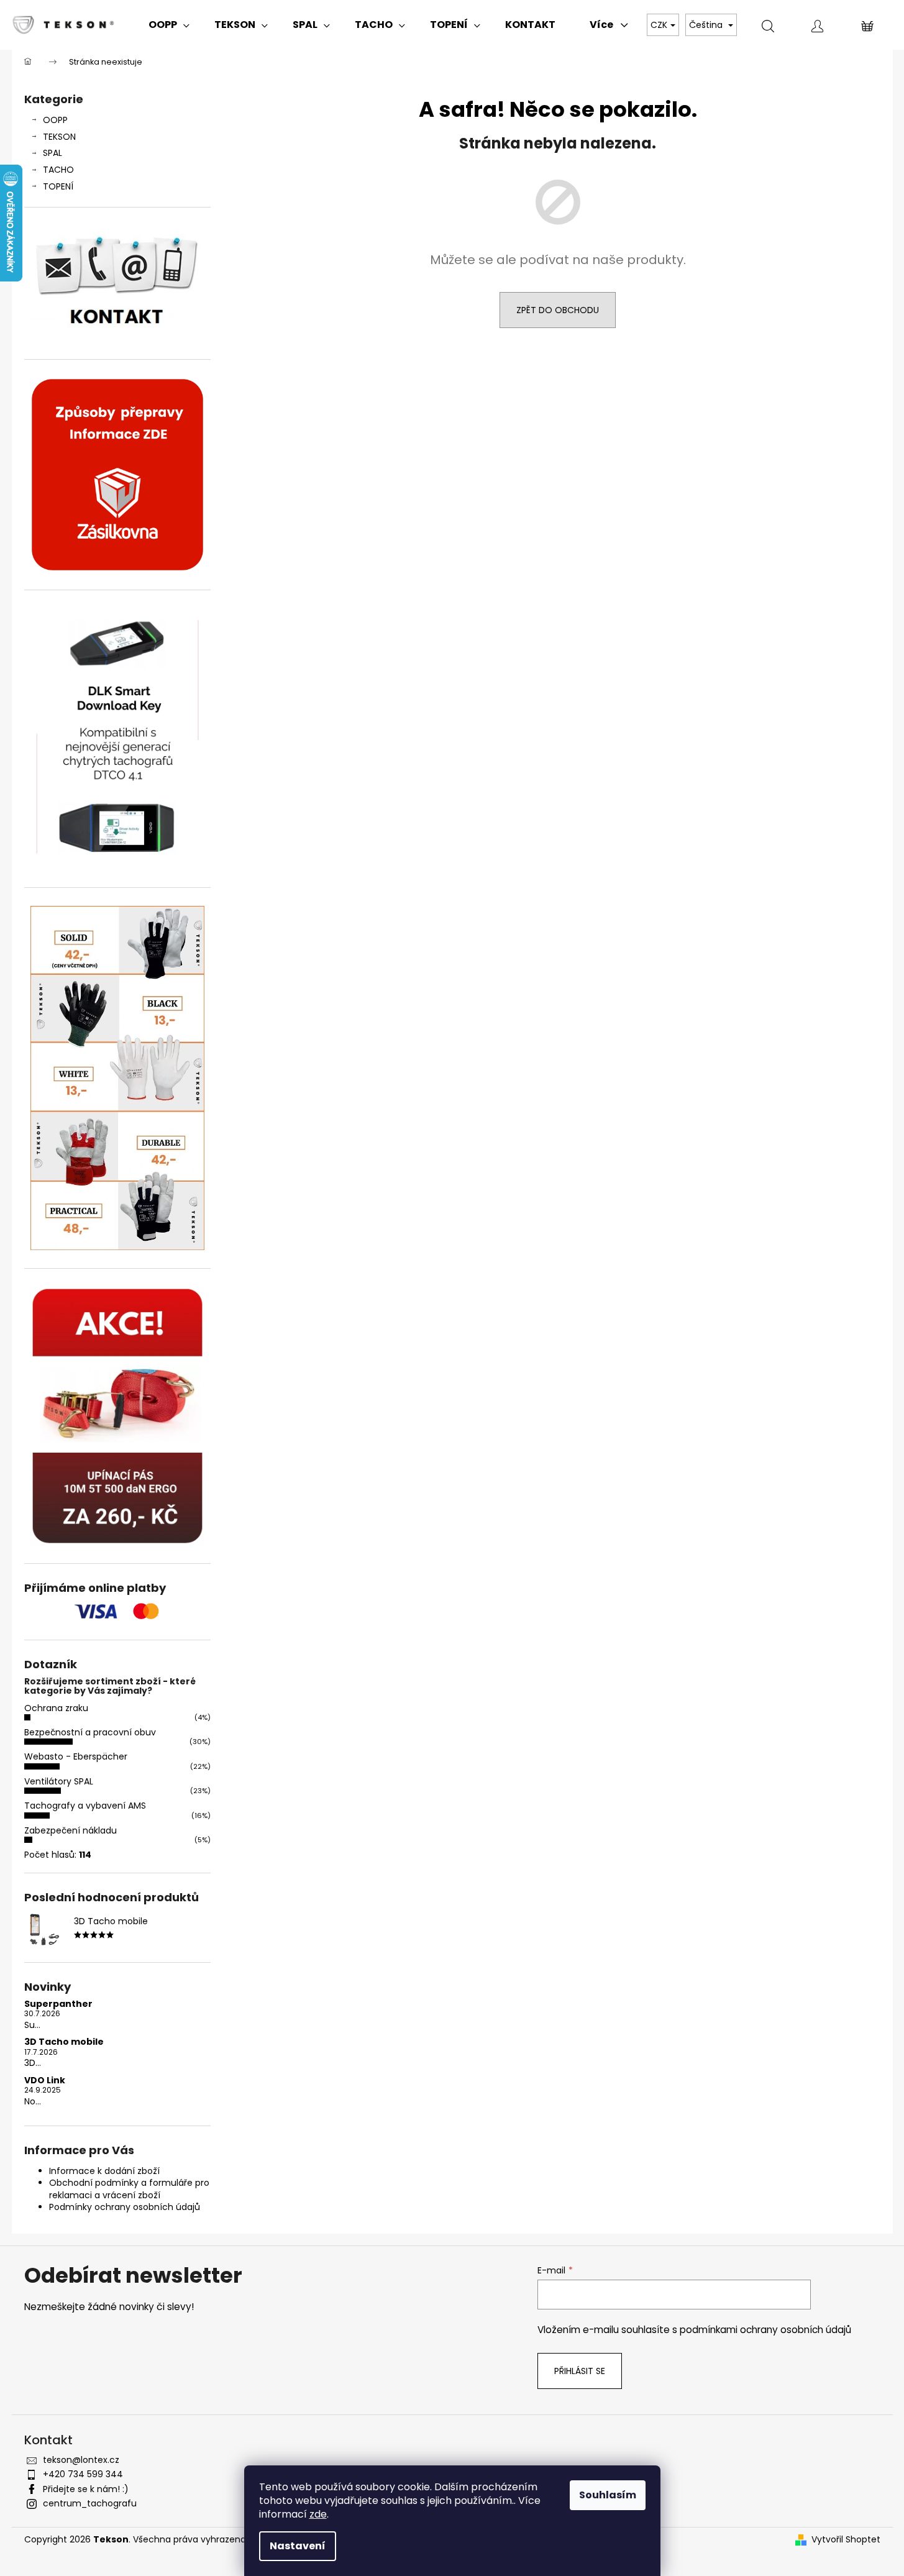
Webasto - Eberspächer (76, 1756)
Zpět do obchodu (558, 310)
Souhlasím (608, 2495)
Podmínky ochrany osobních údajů (125, 2207)
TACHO (58, 170)
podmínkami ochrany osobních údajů (765, 2330)
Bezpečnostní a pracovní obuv (90, 1732)
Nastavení (298, 2546)
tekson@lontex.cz (81, 2460)
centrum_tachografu (90, 2503)
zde (318, 2514)
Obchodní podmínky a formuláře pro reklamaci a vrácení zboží (129, 2189)
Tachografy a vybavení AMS (85, 1806)
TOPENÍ (58, 186)
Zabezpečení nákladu (71, 1830)
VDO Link (45, 2080)
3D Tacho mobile (64, 2042)
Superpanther (58, 2004)
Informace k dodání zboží (104, 2171)
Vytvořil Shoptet (846, 2540)
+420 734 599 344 (83, 2474)
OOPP (55, 120)
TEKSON (59, 137)
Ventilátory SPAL (59, 1781)
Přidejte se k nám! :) (86, 2489)
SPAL (53, 153)
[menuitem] (169, 25)
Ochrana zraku (56, 1708)
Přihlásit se (580, 2371)
